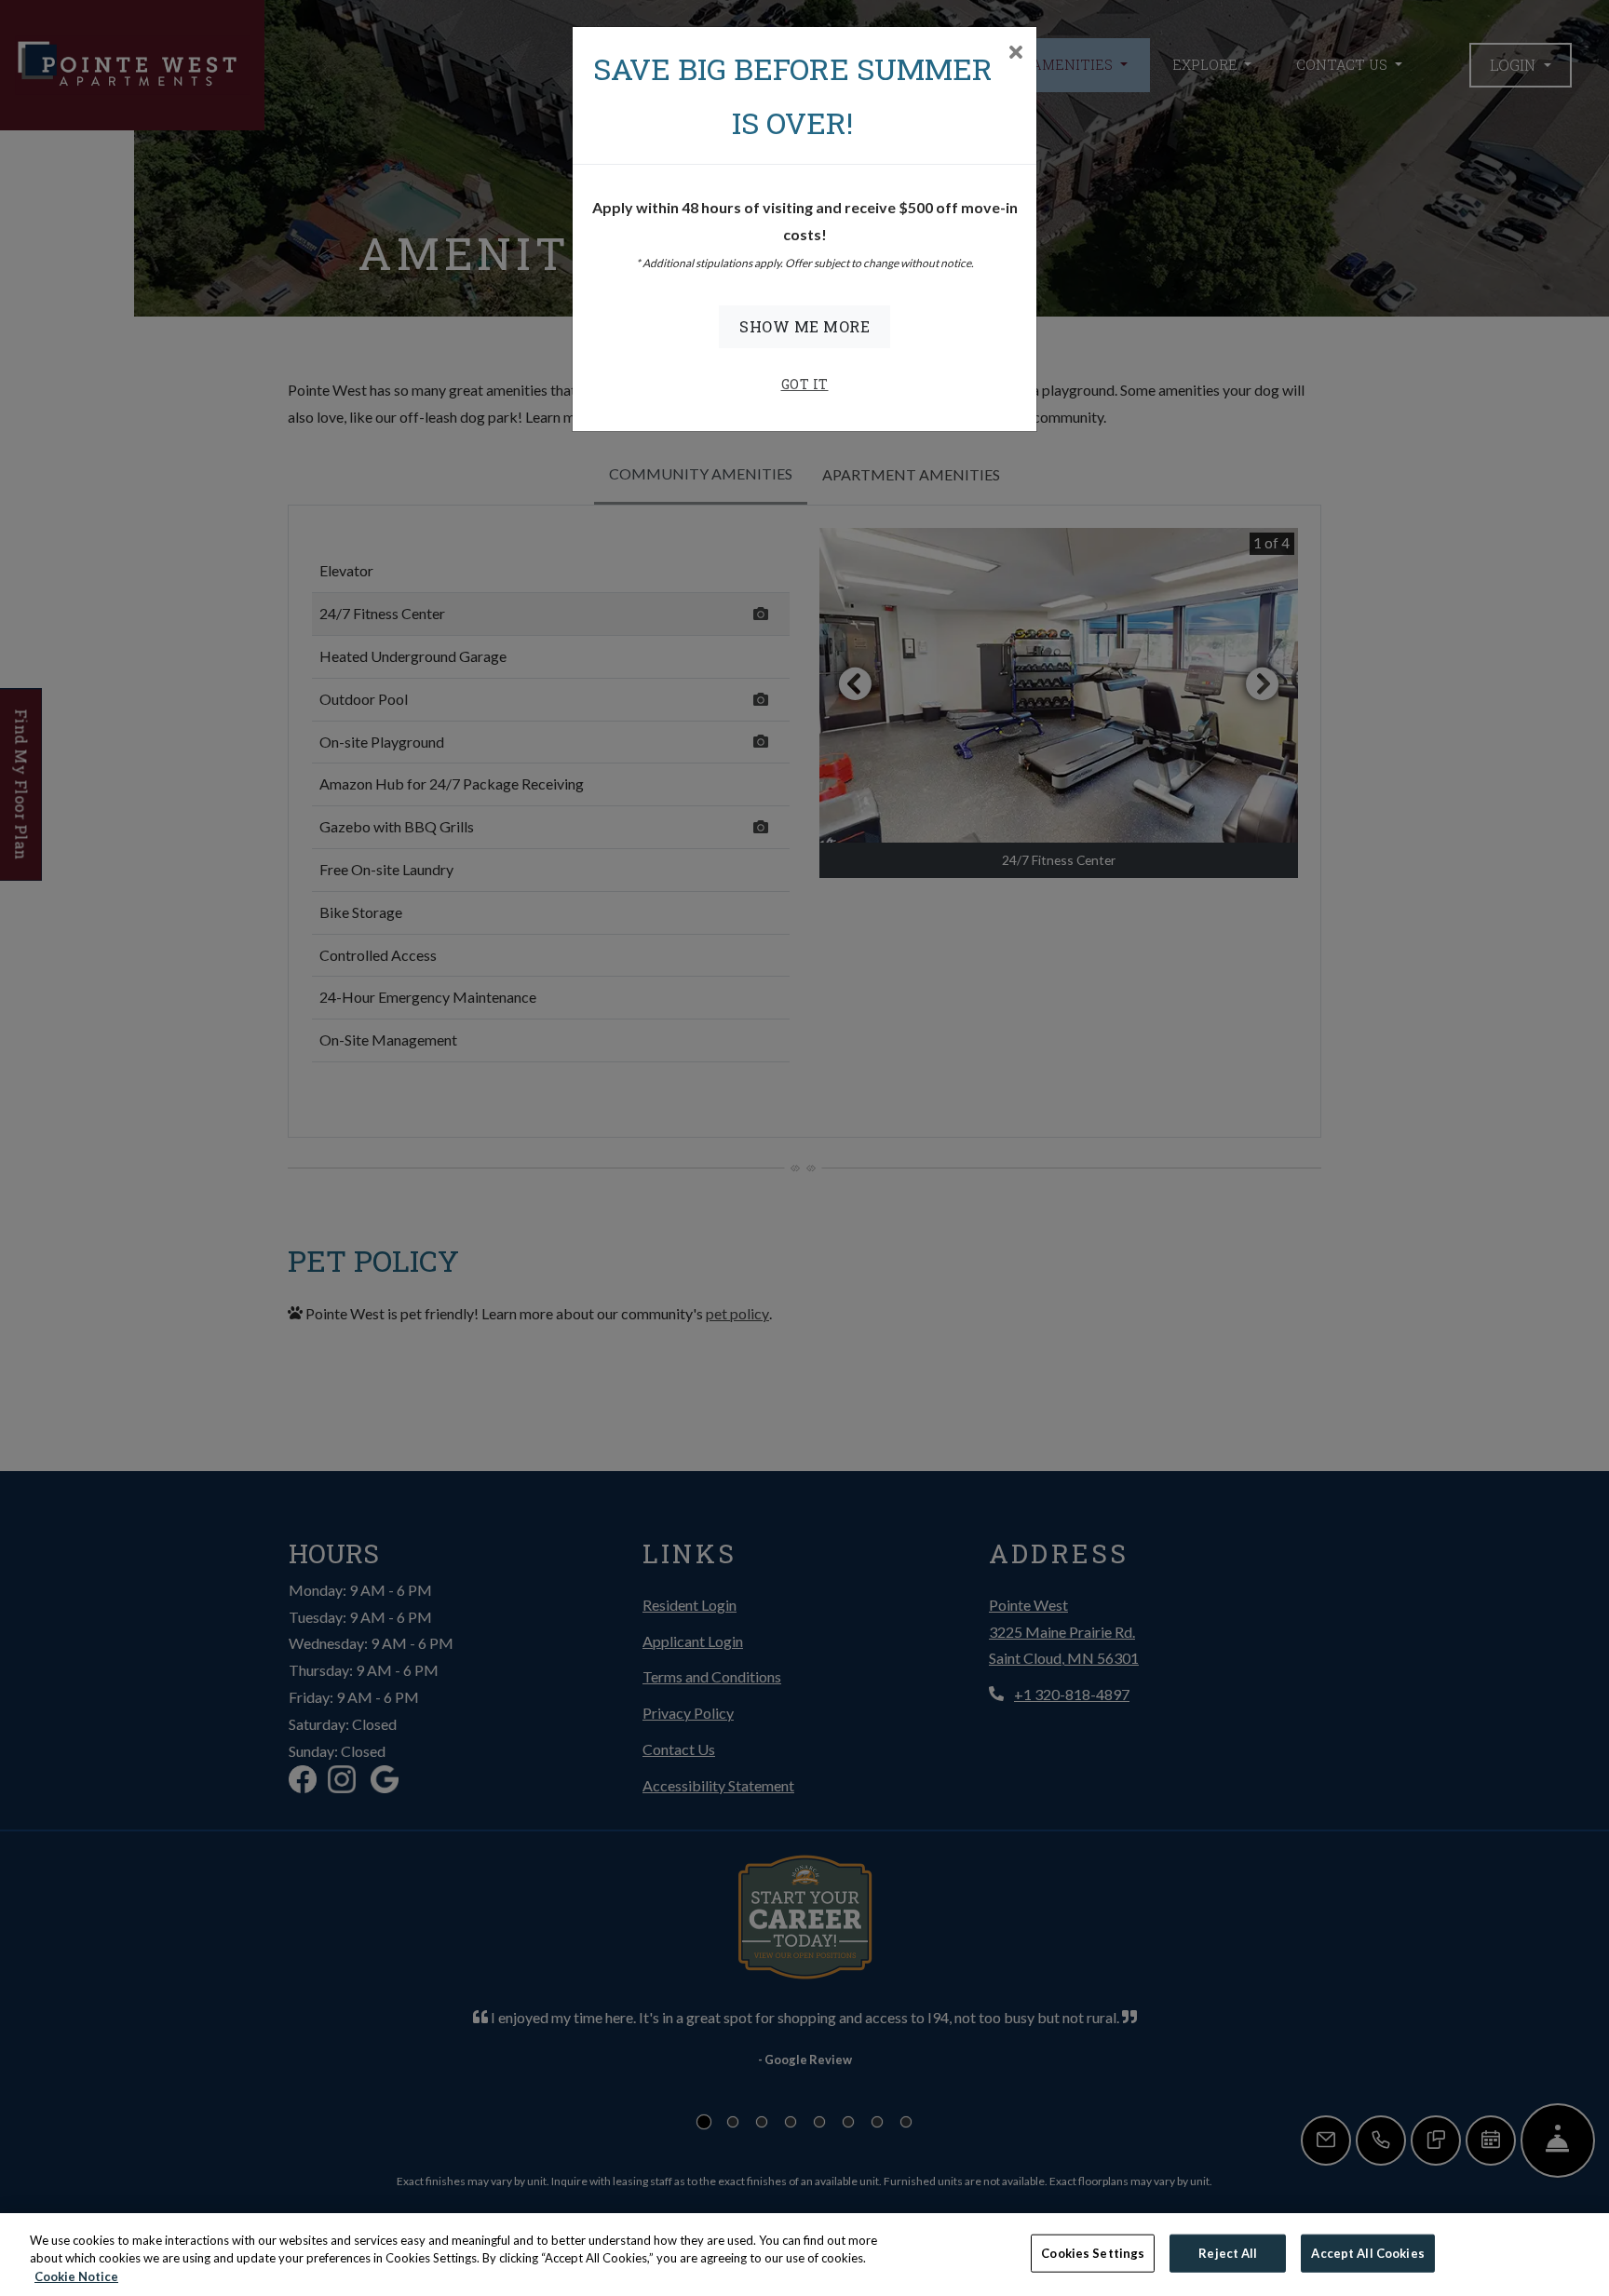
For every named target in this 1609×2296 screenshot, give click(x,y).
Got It (805, 384)
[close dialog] (1015, 54)
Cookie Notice (76, 2276)
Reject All (1228, 2252)
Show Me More (804, 326)
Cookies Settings (1093, 2252)
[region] (804, 2255)
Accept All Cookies (1367, 2252)
